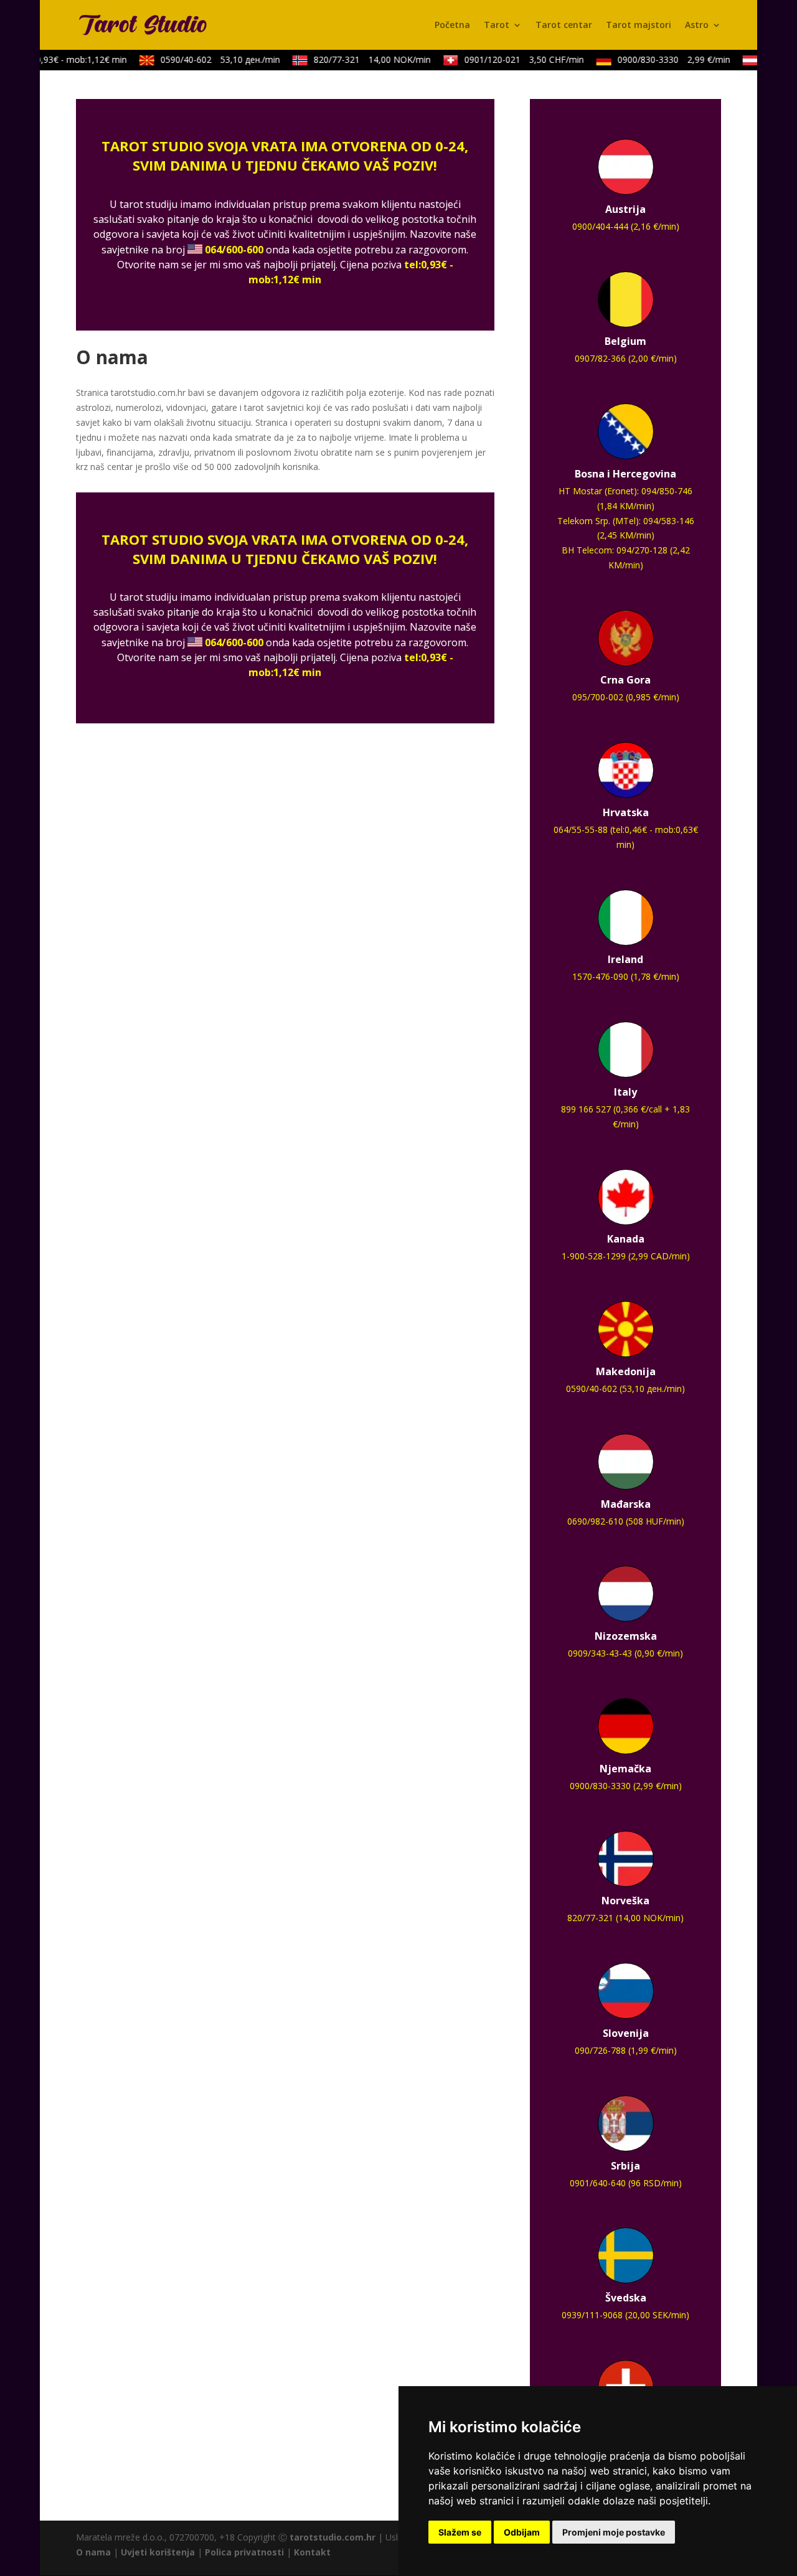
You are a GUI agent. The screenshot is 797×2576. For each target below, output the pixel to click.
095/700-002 (598, 697)
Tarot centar (564, 26)
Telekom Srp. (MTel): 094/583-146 (626, 521)
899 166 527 (586, 1109)
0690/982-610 (595, 1521)
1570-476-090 (600, 976)
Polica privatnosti (244, 2552)
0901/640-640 (598, 2183)
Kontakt (312, 2552)
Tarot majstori (639, 26)
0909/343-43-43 (600, 1653)
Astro (697, 26)
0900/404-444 (600, 226)
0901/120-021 (515, 59)
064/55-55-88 (581, 830)
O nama (93, 2552)
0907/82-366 (600, 358)
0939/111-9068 (592, 2315)
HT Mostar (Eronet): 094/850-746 (625, 491)
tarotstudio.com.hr (332, 2537)
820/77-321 (363, 59)
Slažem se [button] (460, 2532)
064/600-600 (234, 250)
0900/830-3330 (665, 59)
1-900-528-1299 (594, 1256)
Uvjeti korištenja (158, 2552)
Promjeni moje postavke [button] (614, 2532)
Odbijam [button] (522, 2532)
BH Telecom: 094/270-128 (615, 550)
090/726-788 (600, 2050)
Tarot (497, 26)
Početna (452, 26)
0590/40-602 (211, 59)
